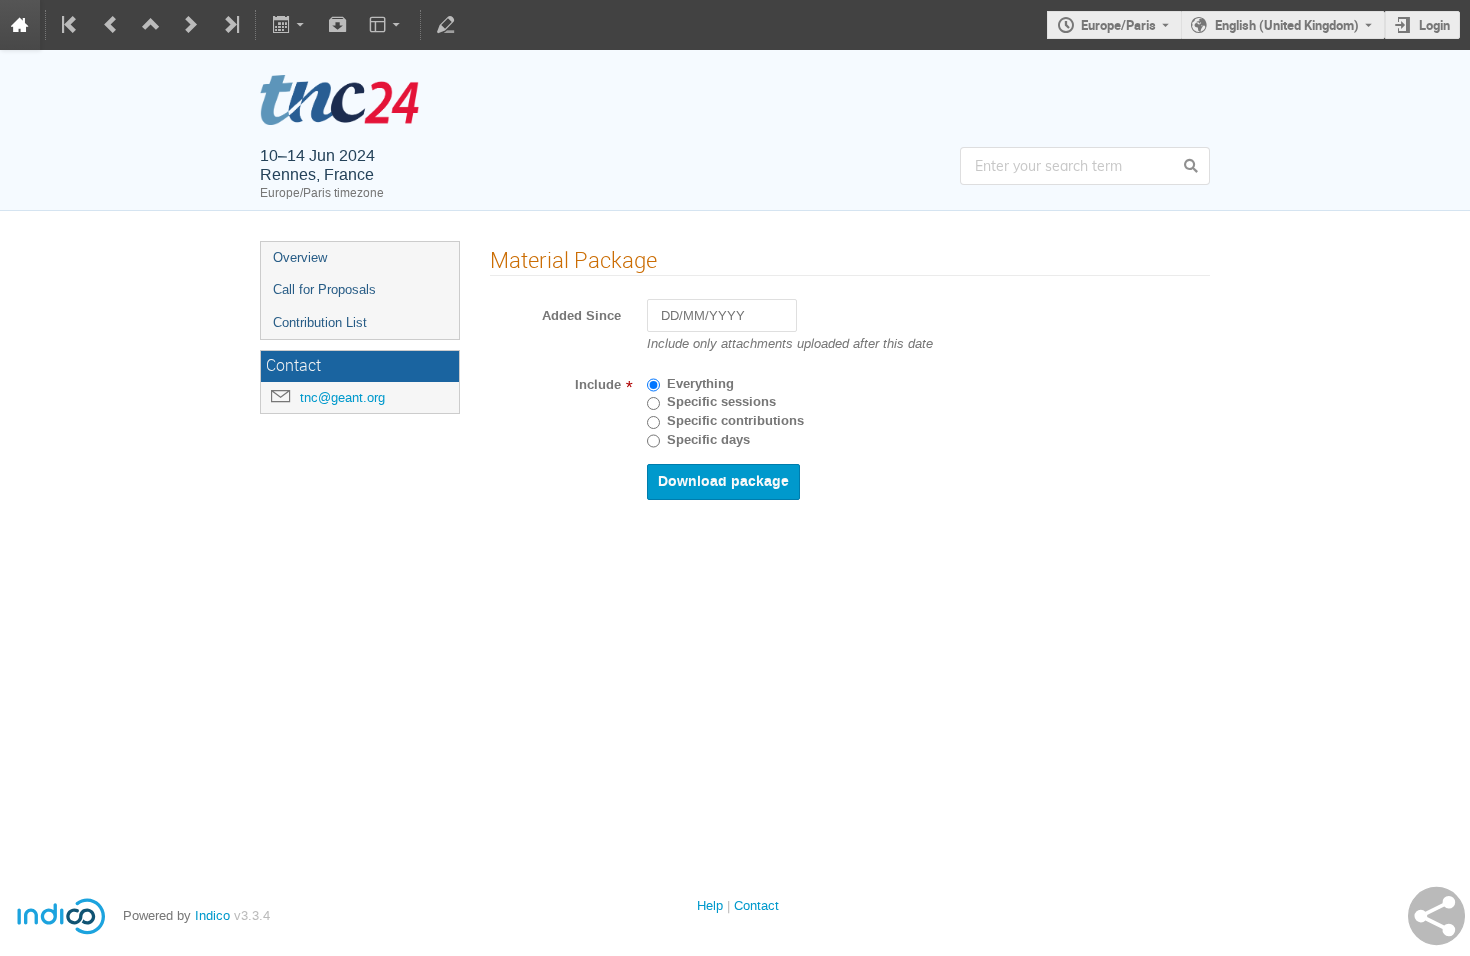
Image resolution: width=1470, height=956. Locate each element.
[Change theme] (386, 25)
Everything (700, 384)
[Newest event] (230, 25)
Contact (756, 905)
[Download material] (338, 25)
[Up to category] (151, 25)
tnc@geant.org (342, 397)
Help (710, 905)
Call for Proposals (324, 289)
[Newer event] (191, 25)
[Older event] (111, 25)
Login (1434, 25)
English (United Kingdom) (1287, 25)
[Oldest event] (71, 25)
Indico (212, 915)
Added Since (581, 316)
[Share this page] (1436, 916)
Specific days (708, 440)
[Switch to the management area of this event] (446, 25)
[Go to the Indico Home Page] (20, 25)
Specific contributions (735, 421)
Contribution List (320, 322)
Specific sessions (721, 402)
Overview (300, 257)
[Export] (289, 25)
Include (598, 385)
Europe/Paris (1118, 25)
